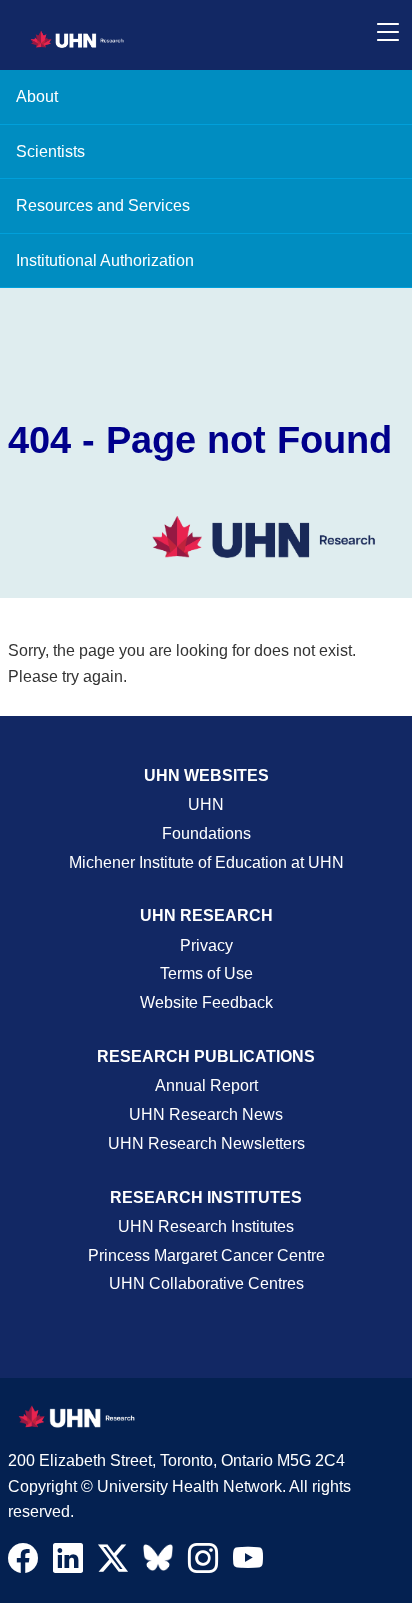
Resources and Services (103, 205)
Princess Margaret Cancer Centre (206, 1255)
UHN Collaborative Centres (206, 1283)
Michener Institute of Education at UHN (206, 862)
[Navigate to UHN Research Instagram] (203, 1563)
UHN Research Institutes (206, 1226)
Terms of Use (206, 973)
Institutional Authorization (105, 260)
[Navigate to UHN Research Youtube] (248, 1563)
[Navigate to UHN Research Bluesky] (158, 1559)
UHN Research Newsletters (206, 1143)
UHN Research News (206, 1114)
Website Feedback (206, 1002)
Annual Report (206, 1085)
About (37, 96)
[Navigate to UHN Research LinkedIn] (68, 1563)
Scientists (50, 151)
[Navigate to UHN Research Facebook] (23, 1563)
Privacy (206, 945)
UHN (206, 804)
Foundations (206, 833)
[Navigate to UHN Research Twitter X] (113, 1563)
